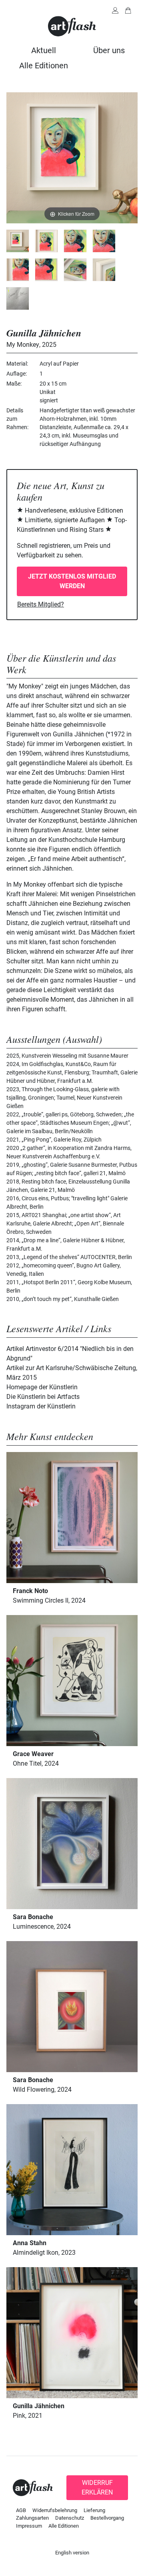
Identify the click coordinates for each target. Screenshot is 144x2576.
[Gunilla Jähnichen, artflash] (18, 241)
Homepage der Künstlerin (42, 1387)
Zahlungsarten (32, 2518)
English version (72, 2553)
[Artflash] (72, 26)
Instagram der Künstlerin (41, 1406)
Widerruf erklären (97, 2487)
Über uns (109, 50)
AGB (21, 2510)
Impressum (29, 2526)
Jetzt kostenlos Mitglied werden (72, 581)
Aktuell (44, 50)
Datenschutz (70, 2518)
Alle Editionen (44, 66)
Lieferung (94, 2510)
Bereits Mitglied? (41, 604)
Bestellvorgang (107, 2518)
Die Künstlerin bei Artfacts (43, 1397)
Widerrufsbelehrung (55, 2510)
